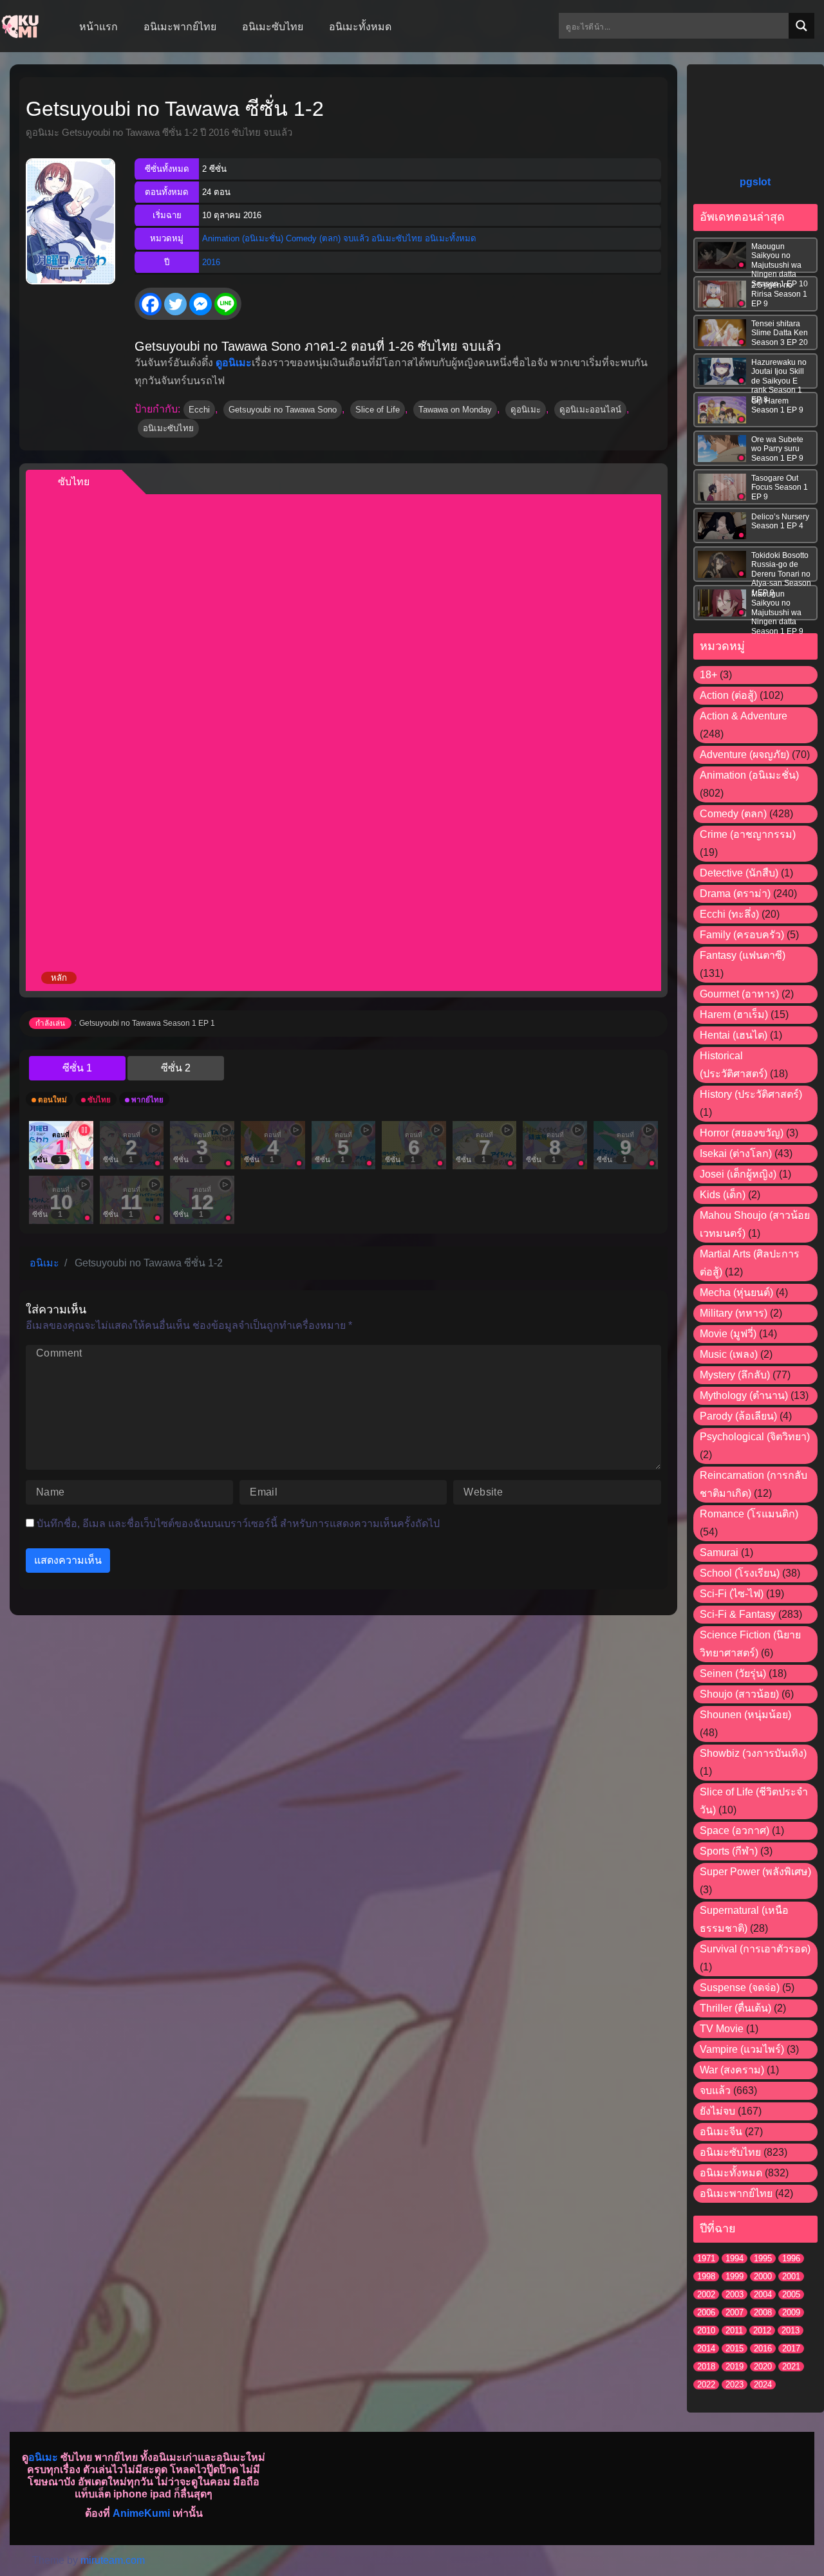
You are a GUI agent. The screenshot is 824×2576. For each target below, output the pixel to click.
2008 (763, 2312)
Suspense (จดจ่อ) (740, 1988)
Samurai (719, 1552)
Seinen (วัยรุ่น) (733, 1673)
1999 (735, 2276)
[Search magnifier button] (801, 26)
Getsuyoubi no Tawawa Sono (283, 410)
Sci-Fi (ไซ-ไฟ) (732, 1594)
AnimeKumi (141, 2513)
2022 (706, 2385)
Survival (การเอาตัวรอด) (755, 1949)
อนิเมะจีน (721, 2132)
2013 (791, 2330)
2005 (791, 2294)
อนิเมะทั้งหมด (451, 238)
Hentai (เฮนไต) (734, 1035)
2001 (791, 2276)
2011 (734, 2330)
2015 (735, 2349)
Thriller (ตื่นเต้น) (735, 2008)
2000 (763, 2276)
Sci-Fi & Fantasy (738, 1614)
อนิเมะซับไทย (397, 238)
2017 (791, 2349)
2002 (706, 2294)
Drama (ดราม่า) (735, 894)
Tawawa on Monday (455, 410)
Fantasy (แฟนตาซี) (743, 955)
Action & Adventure (744, 716)
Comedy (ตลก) (313, 238)
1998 (706, 2276)
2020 (763, 2367)
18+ (708, 675)
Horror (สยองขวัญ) (742, 1133)
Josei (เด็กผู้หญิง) (738, 1174)
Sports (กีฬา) (729, 1851)
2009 (791, 2312)
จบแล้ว (356, 238)
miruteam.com (113, 2560)
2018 (706, 2367)
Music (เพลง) (729, 1354)
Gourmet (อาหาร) (739, 994)
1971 (706, 2258)
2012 (762, 2330)
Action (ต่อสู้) (728, 695)
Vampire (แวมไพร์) (742, 2049)
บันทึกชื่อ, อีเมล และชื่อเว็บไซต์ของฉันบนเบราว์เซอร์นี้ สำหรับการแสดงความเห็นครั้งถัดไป (238, 1524)
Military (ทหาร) (734, 1313)
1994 (735, 2258)
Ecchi (199, 410)
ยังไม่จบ (717, 2111)
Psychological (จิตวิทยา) (755, 1437)
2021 (791, 2367)
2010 (706, 2330)
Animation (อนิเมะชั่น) (243, 238)
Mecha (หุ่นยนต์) (736, 1293)
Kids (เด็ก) (723, 1195)
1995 (763, 2258)
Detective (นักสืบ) (739, 873)
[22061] (77, 1068)
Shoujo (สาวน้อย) (739, 1694)
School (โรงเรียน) (740, 1573)
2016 (211, 262)
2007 (735, 2312)
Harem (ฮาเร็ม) (734, 1015)
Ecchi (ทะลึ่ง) (729, 914)
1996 (791, 2258)
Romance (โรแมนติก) (749, 1514)
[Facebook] (150, 304)
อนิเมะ (43, 2457)
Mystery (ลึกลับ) (735, 1375)
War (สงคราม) (732, 2070)
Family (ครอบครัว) (742, 935)
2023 (735, 2385)
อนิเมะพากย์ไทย (736, 2193)
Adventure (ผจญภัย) (744, 755)
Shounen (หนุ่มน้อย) (745, 1715)
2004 (763, 2294)
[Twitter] (175, 304)
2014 (706, 2349)
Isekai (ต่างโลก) (736, 1154)
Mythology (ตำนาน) (744, 1395)
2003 (735, 2294)
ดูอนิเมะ (526, 410)
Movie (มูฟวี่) (728, 1334)
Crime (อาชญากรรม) (748, 834)
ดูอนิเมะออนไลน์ (590, 410)
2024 (763, 2385)
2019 (735, 2367)
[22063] (176, 1068)
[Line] (226, 304)
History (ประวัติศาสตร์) (751, 1094)
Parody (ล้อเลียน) (738, 1416)
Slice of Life (378, 410)
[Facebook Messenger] (201, 304)
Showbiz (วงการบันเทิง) (753, 1753)
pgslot (755, 182)
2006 (706, 2312)
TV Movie (722, 2029)
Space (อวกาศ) (735, 1830)
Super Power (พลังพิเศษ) (755, 1872)
